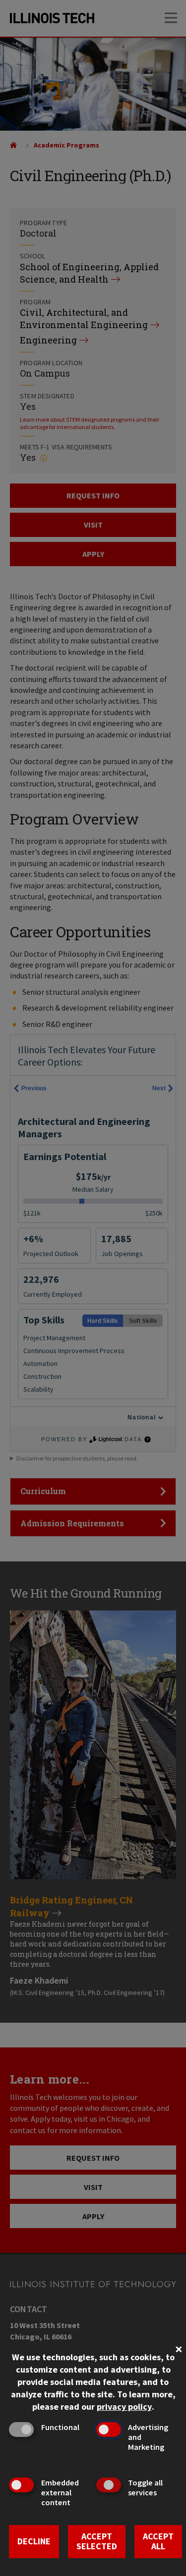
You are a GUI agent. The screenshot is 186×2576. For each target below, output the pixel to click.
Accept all (158, 2541)
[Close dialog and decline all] (179, 2348)
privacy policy (124, 2406)
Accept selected (97, 2541)
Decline (34, 2541)
